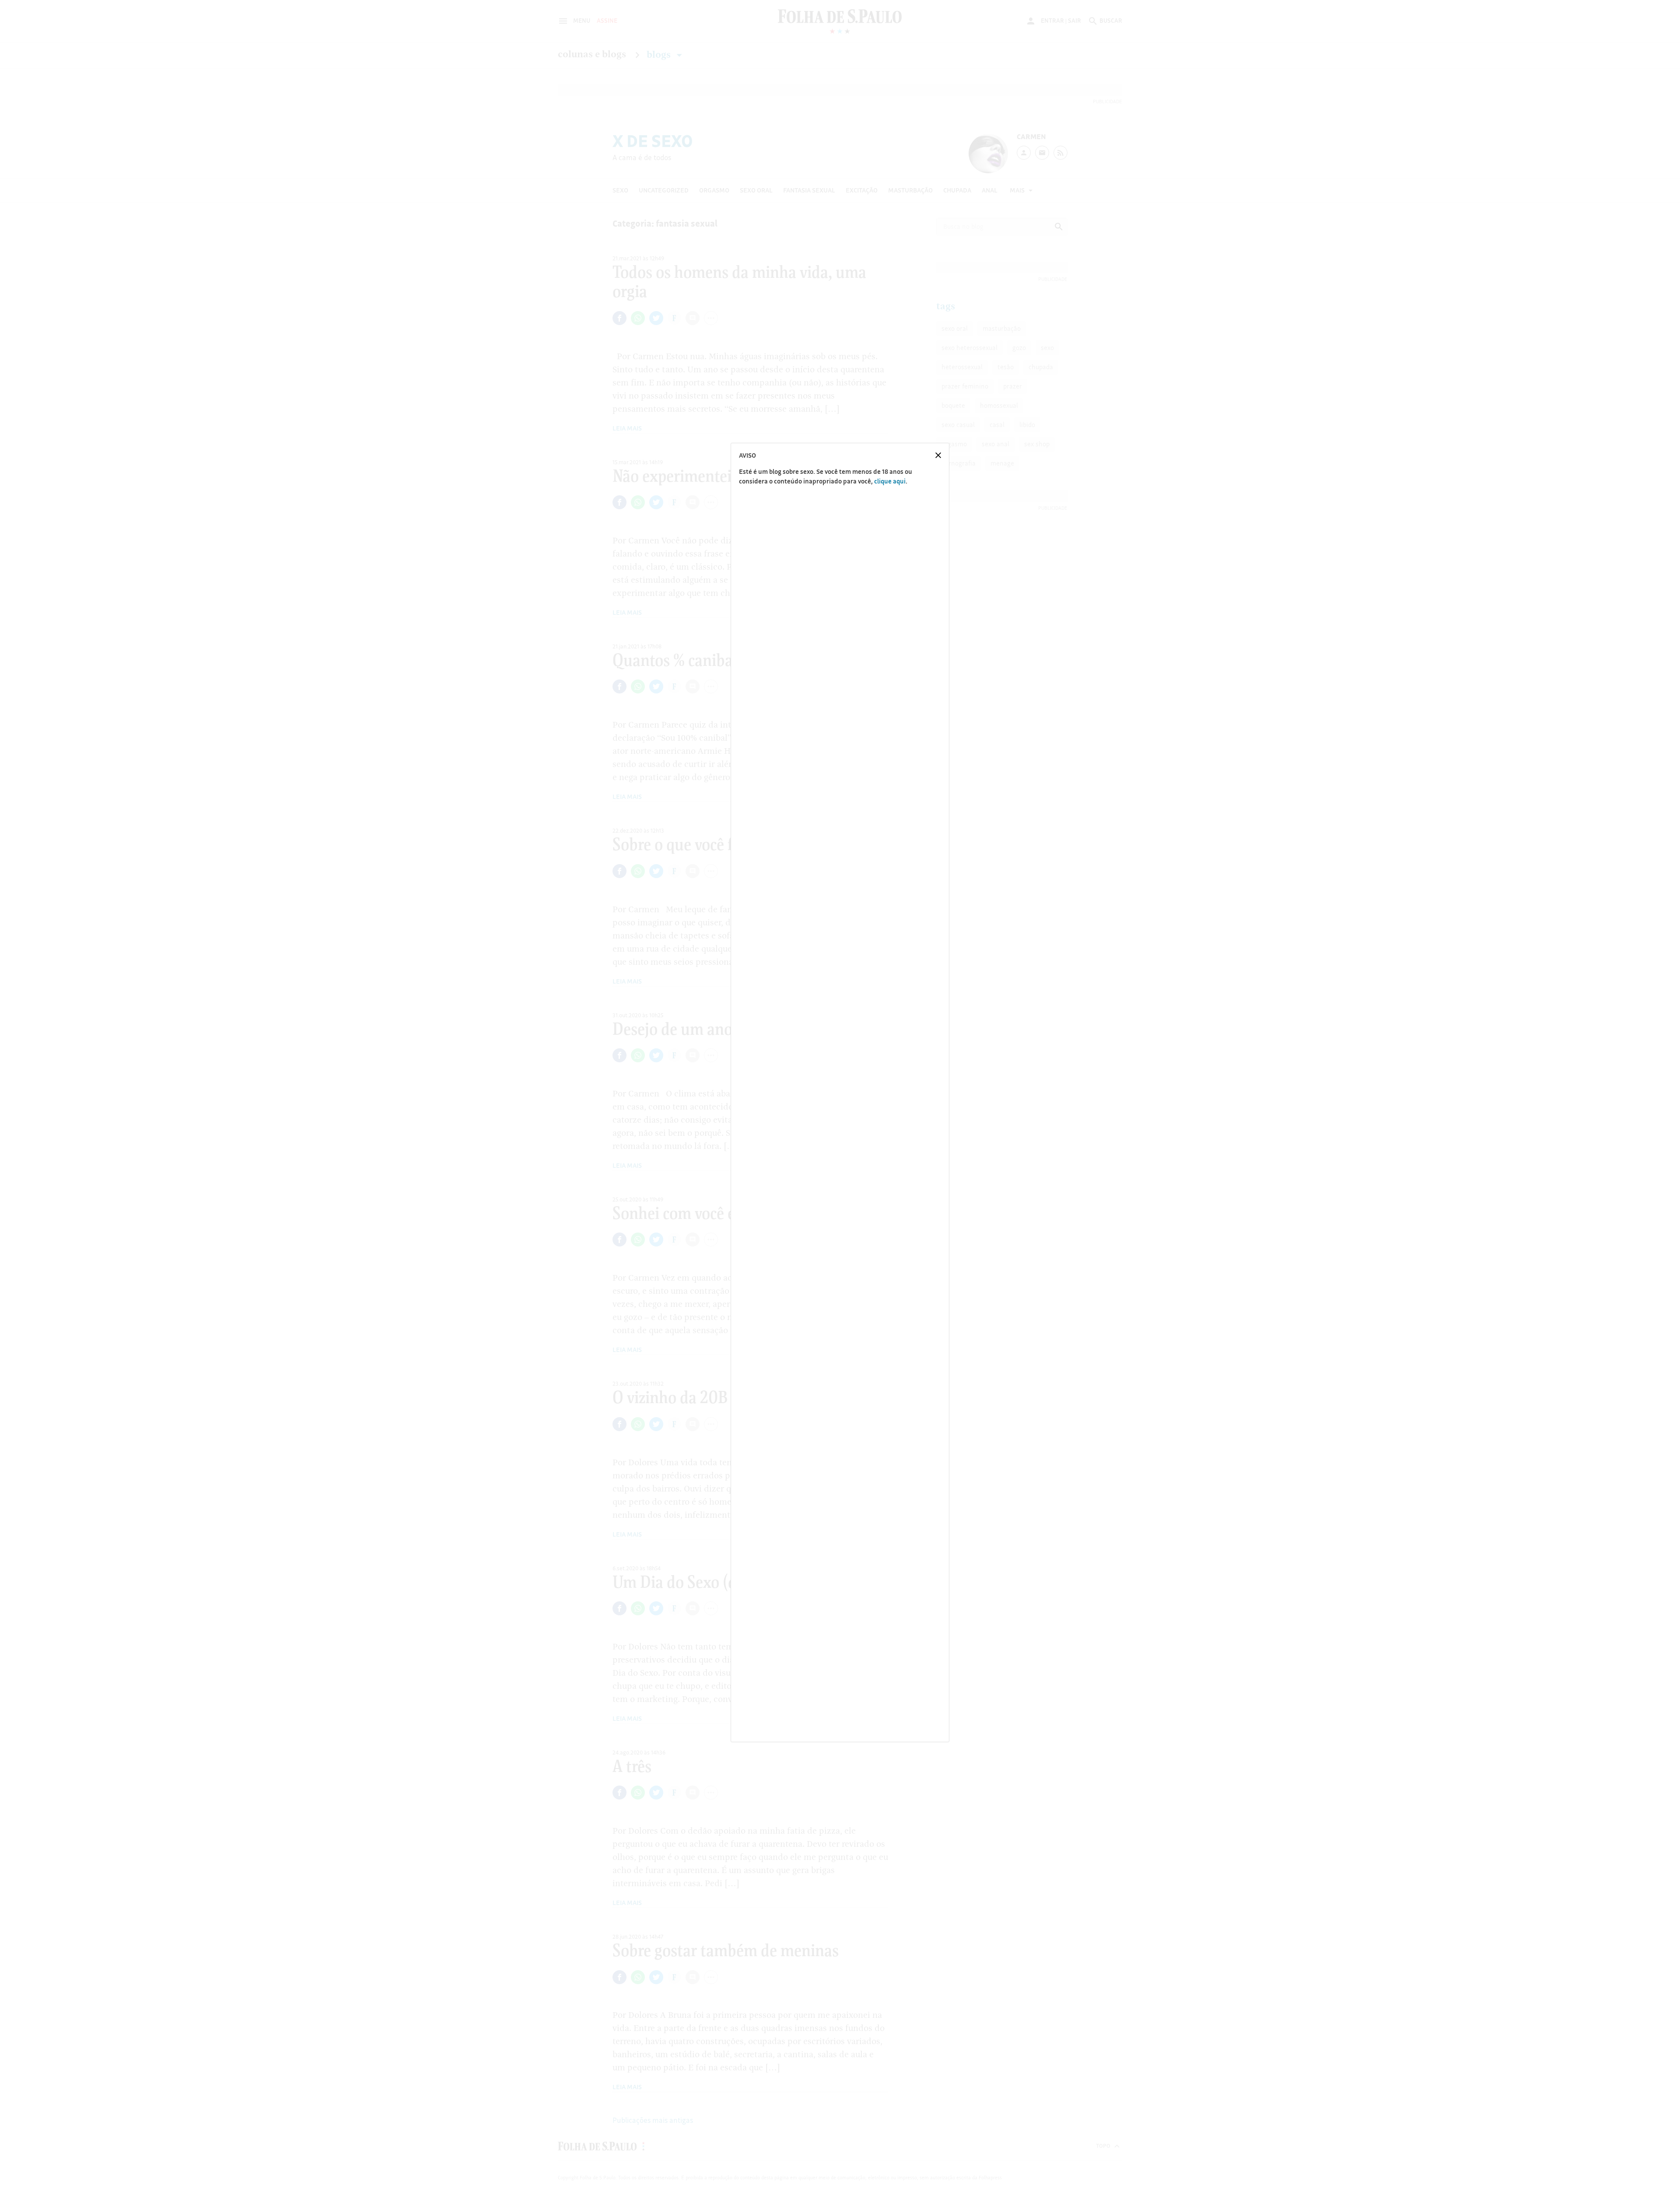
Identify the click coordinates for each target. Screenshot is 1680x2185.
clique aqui (890, 481)
